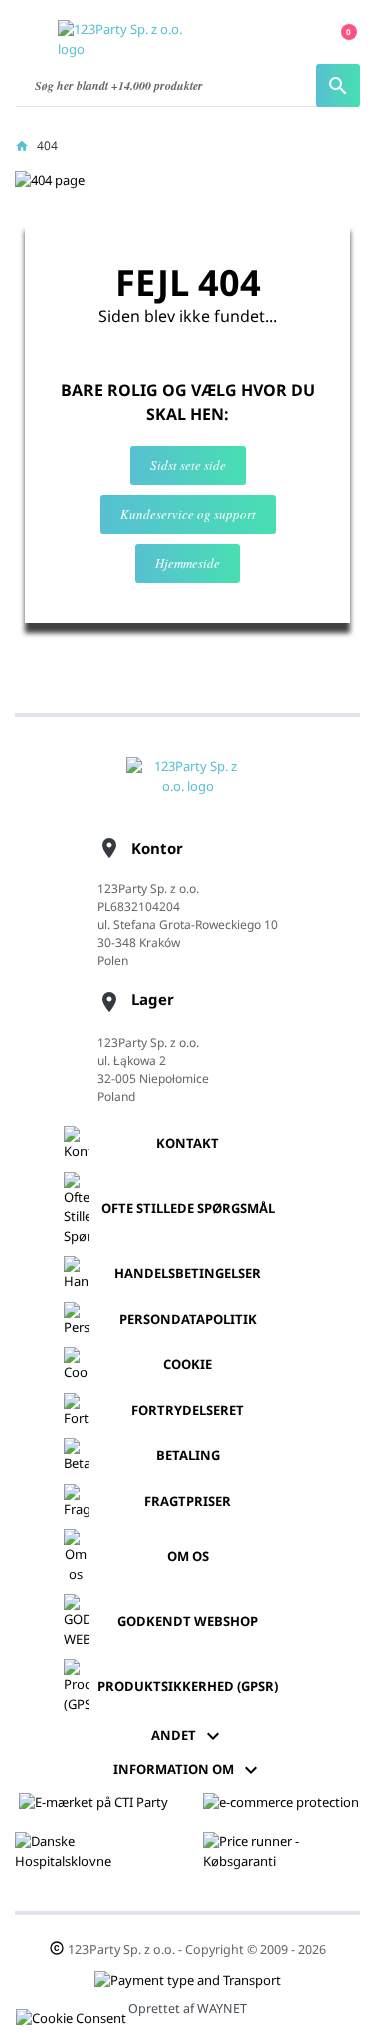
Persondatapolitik (188, 1319)
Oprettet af (187, 2008)
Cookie (187, 1364)
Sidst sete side (188, 465)
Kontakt (187, 1143)
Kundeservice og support (188, 514)
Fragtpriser (187, 1501)
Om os (188, 1556)
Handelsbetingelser (187, 1273)
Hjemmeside (187, 563)
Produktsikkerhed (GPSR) (187, 1686)
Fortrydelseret (187, 1410)
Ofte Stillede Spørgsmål (188, 1208)
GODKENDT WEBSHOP (187, 1621)
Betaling (188, 1455)
